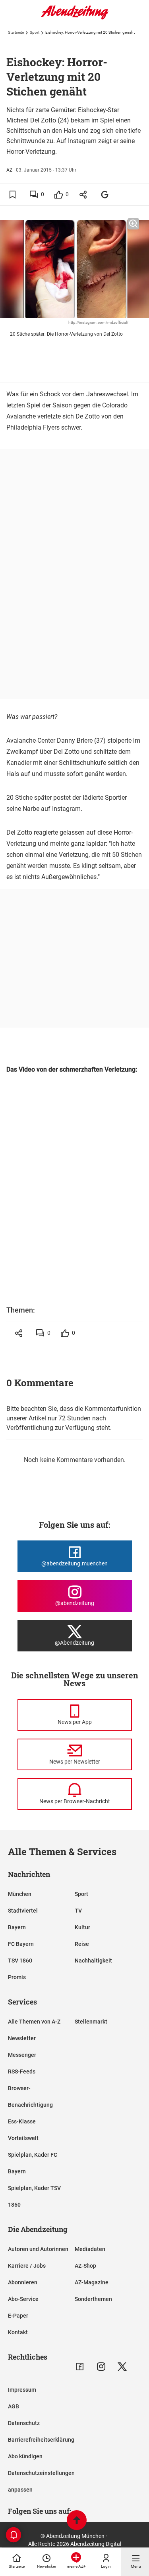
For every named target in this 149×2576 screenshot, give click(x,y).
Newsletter (22, 2038)
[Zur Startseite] (75, 18)
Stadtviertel (23, 1911)
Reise (82, 1944)
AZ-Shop (85, 2266)
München (20, 1894)
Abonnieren (23, 2282)
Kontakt (18, 2332)
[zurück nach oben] (77, 2521)
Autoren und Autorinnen (38, 2249)
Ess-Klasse (22, 2121)
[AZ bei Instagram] (101, 2367)
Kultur (82, 1927)
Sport (35, 32)
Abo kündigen (25, 2456)
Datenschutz (24, 2423)
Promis (17, 1977)
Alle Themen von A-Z (34, 2022)
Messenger (22, 2055)
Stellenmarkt (91, 2022)
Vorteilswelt (23, 2138)
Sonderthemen (93, 2299)
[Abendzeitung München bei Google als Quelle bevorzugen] (105, 194)
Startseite (16, 32)
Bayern (17, 1927)
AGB (14, 2406)
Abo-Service (23, 2299)
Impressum (22, 2390)
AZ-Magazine (92, 2282)
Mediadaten (90, 2249)
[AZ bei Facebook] (80, 2367)
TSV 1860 (20, 1961)
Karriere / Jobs (27, 2266)
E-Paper (18, 2316)
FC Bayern (21, 1944)
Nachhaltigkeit (93, 1961)
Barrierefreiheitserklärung (41, 2440)
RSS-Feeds (22, 2072)
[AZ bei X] (122, 2367)
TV (78, 1911)
